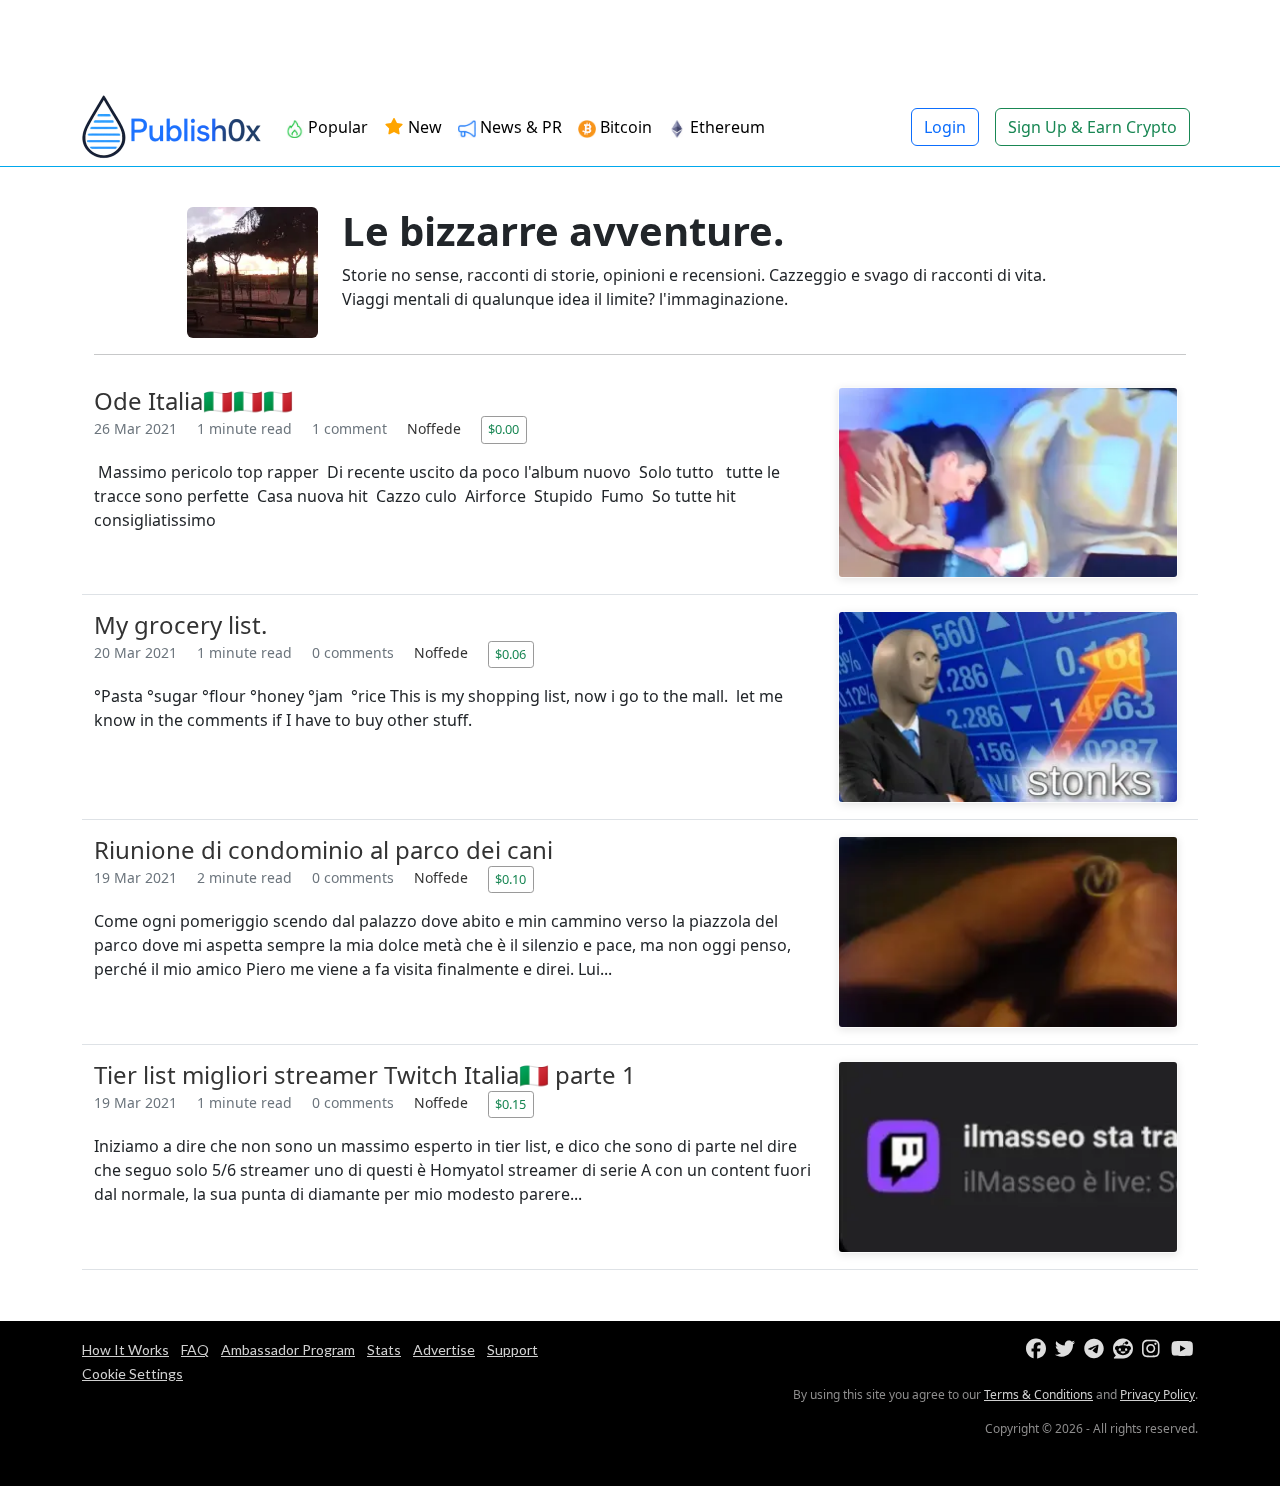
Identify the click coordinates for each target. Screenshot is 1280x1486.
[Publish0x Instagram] (1154, 1349)
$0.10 (510, 879)
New (423, 127)
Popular (336, 127)
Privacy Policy (1157, 1394)
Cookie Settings (132, 1373)
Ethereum (725, 127)
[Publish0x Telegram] (1096, 1349)
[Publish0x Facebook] (1038, 1349)
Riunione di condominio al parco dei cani (323, 849)
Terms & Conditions (1038, 1394)
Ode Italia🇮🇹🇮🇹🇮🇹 (193, 400)
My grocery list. (180, 624)
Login (945, 127)
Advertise (444, 1349)
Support (512, 1349)
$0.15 (510, 1104)
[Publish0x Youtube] (1183, 1349)
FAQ (195, 1349)
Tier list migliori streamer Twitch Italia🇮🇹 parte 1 (365, 1074)
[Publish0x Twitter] (1067, 1349)
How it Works (125, 1349)
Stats (384, 1349)
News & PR (519, 127)
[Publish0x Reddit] (1125, 1349)
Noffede (436, 428)
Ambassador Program (288, 1349)
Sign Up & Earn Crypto (1092, 127)
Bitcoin (624, 127)
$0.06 (510, 654)
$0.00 (503, 429)
